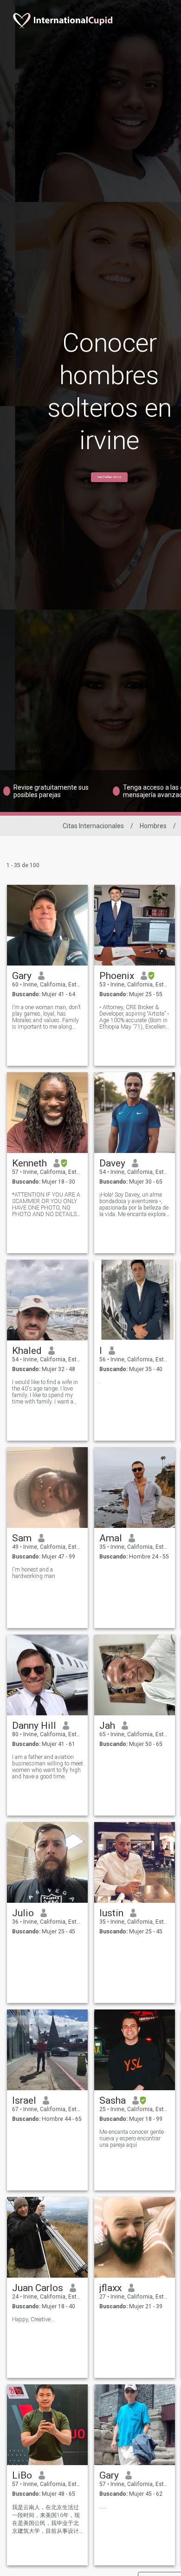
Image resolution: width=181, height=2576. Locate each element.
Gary (22, 976)
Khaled (27, 1351)
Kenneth (29, 1163)
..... (103, 2507)
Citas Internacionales (93, 826)
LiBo (22, 2475)
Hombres (153, 826)
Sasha (113, 2100)
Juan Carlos (38, 2288)
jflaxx (110, 2288)
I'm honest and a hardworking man (34, 1573)
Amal (111, 1538)
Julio (23, 1913)
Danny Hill (34, 1726)
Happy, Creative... (33, 2319)
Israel (24, 2100)
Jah (107, 1726)
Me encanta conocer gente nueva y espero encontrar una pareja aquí (132, 2138)
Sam (22, 1538)
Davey (112, 1163)
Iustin (111, 1913)
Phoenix (117, 976)
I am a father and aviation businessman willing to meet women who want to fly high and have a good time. (48, 1767)
